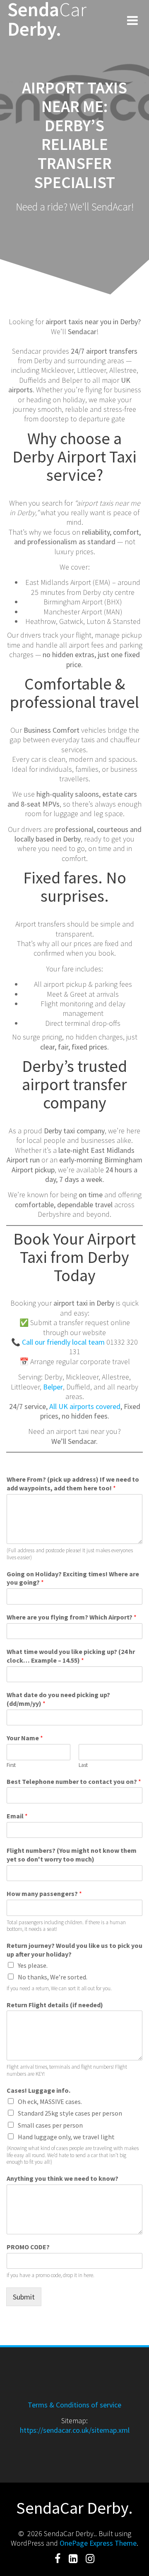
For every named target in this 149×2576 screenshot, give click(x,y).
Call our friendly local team (63, 1342)
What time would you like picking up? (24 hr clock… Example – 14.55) (71, 1656)
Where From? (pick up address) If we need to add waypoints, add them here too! (73, 1484)
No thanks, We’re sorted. (53, 1977)
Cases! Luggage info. (38, 2090)
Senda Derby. (47, 20)
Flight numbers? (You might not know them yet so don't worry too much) (72, 1855)
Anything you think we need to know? (62, 2178)
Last (83, 1765)
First (11, 1765)
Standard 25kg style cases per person (70, 2113)
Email (17, 1816)
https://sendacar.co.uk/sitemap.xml (75, 2430)
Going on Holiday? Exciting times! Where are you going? (73, 1578)
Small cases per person (50, 2125)
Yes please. (33, 1965)
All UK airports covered (85, 1406)
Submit (24, 2297)
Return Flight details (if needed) (55, 2005)
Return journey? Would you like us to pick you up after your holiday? (74, 1950)
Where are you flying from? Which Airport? (72, 1617)
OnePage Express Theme (98, 2543)
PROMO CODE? (28, 2247)
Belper (53, 1387)
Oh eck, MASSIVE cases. (50, 2101)
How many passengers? (44, 1893)
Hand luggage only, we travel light (66, 2137)
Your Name (25, 1738)
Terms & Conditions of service (74, 2405)
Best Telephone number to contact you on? (74, 1781)
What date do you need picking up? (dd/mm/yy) (58, 1699)
